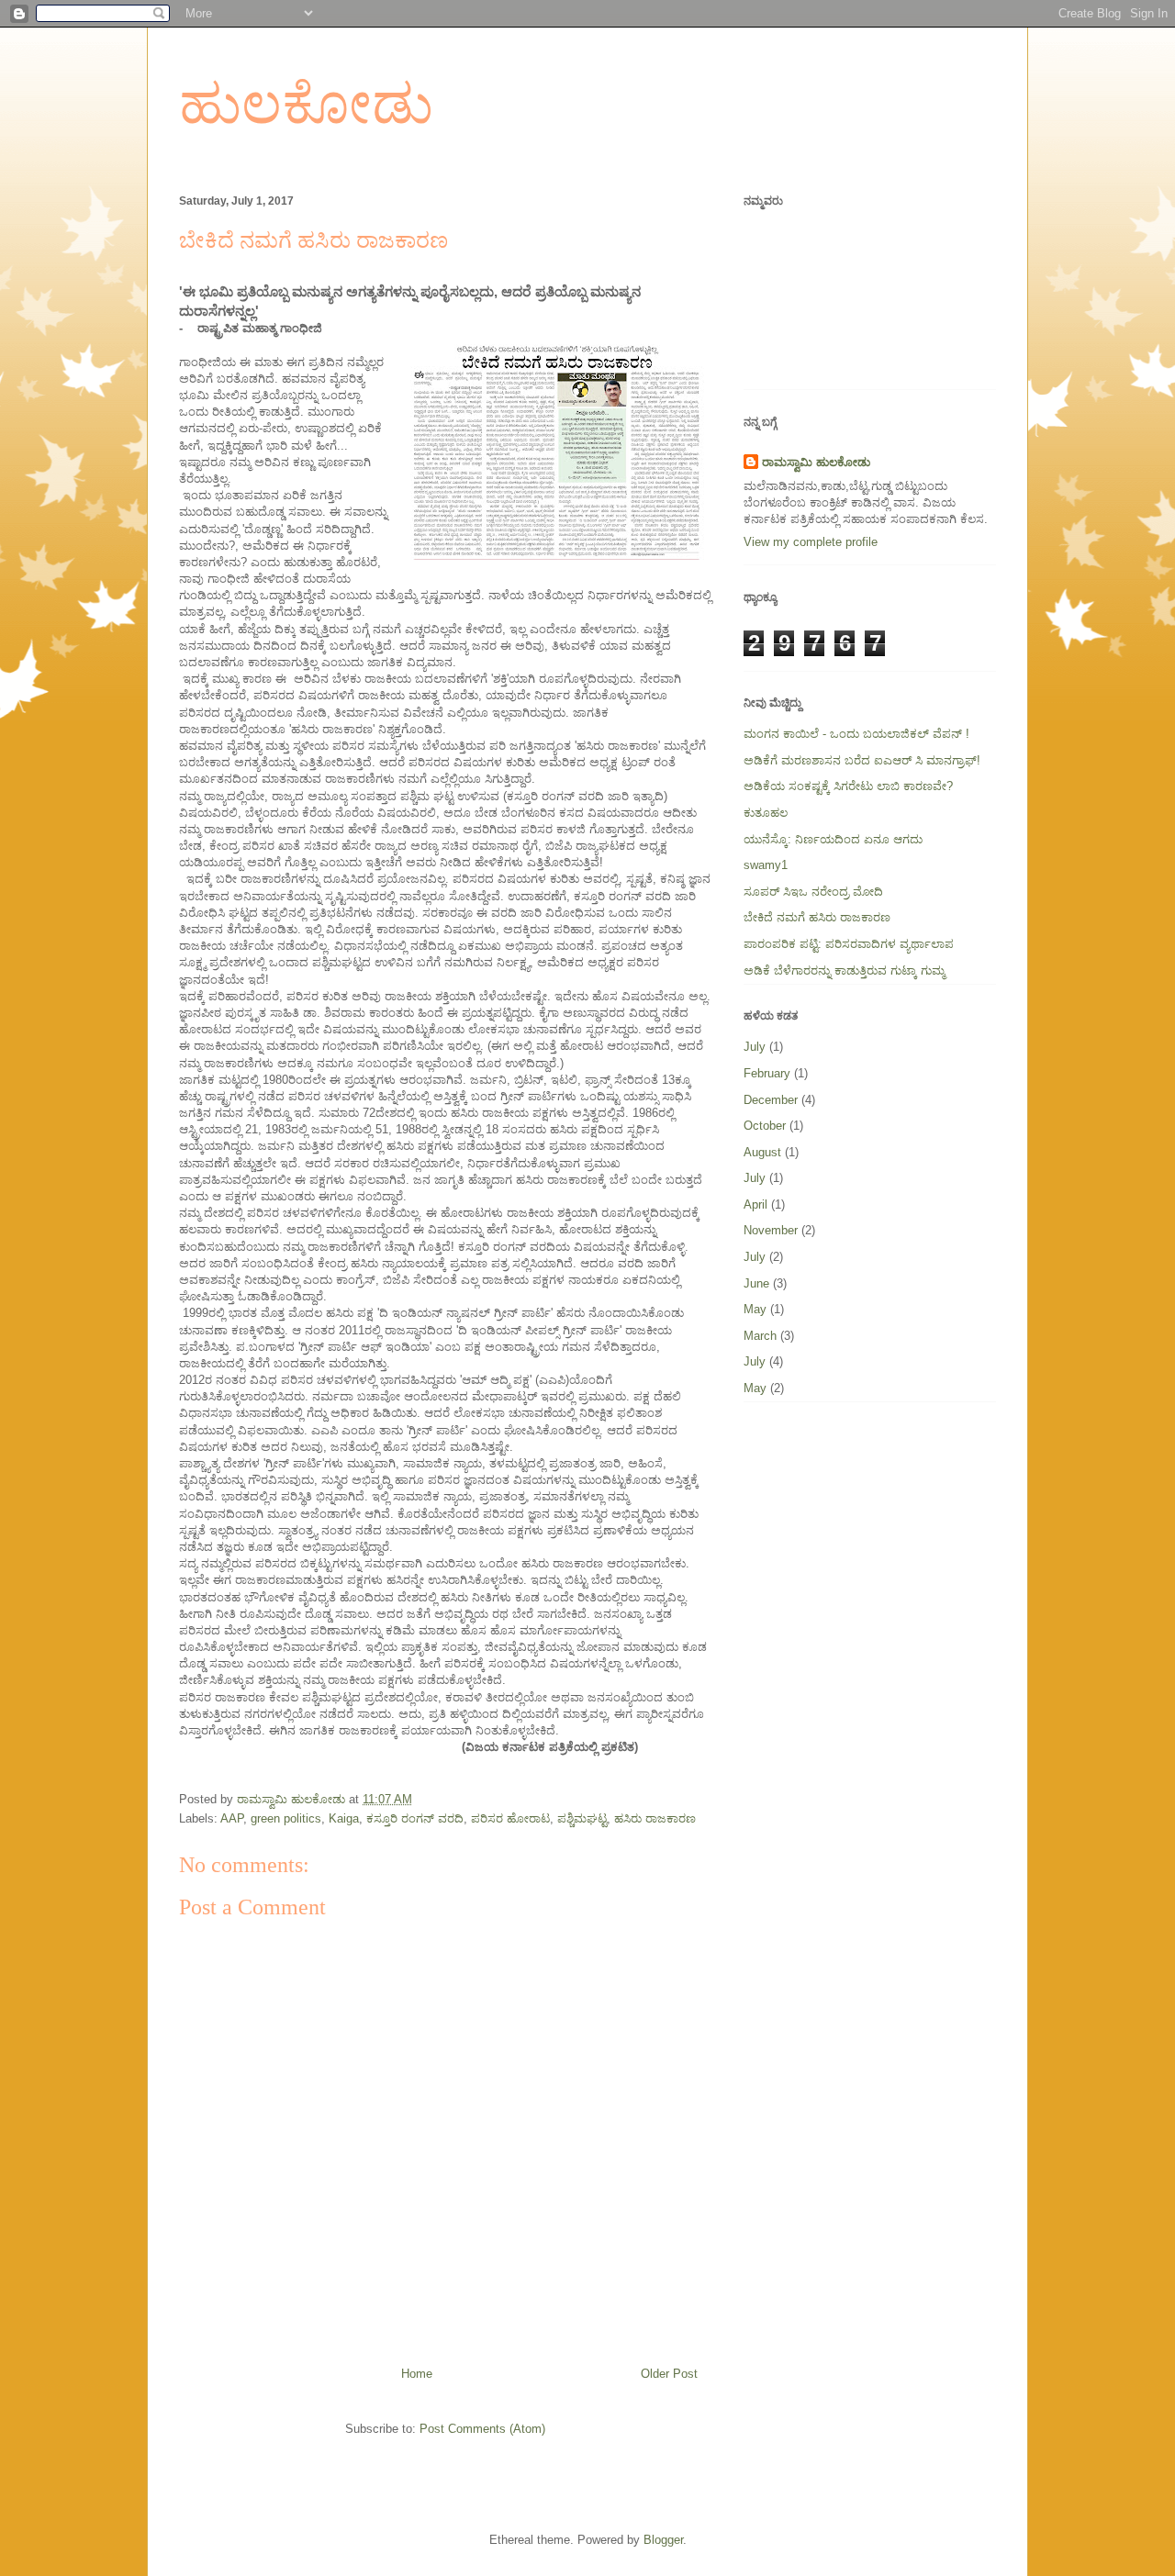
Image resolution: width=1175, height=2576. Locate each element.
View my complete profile (811, 542)
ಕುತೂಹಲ (766, 813)
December (771, 1100)
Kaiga (344, 1818)
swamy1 (766, 865)
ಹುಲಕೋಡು (306, 105)
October (765, 1126)
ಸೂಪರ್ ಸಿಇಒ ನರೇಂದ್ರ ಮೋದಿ (813, 892)
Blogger (663, 2540)
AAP (232, 1818)
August (762, 1152)
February (767, 1073)
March (760, 1336)
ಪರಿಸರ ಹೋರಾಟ (510, 1818)
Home (417, 2374)
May (755, 1309)
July (755, 1047)
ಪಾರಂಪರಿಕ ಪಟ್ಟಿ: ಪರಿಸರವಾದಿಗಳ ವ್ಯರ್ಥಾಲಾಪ (849, 944)
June (756, 1283)
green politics (286, 1818)
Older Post (669, 2374)
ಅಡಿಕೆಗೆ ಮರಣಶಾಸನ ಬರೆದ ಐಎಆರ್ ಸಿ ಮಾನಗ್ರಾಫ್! (862, 760)
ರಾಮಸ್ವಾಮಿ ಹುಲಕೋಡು (816, 462)
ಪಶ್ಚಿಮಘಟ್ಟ (582, 1818)
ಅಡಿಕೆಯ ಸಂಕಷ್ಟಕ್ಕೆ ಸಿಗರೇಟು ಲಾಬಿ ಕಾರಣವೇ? (848, 786)
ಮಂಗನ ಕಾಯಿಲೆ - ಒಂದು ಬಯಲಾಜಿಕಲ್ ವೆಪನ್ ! (856, 734)
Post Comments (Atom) (482, 2429)
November (771, 1230)
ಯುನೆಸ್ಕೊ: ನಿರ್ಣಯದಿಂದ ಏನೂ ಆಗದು (833, 839)
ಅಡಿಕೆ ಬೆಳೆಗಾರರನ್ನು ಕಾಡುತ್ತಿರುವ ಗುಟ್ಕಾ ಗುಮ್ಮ (844, 970)
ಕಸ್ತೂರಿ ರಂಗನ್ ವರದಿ (415, 1818)
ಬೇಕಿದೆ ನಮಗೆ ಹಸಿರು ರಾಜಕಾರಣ (817, 917)
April (755, 1204)
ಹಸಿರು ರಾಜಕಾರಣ (655, 1818)
